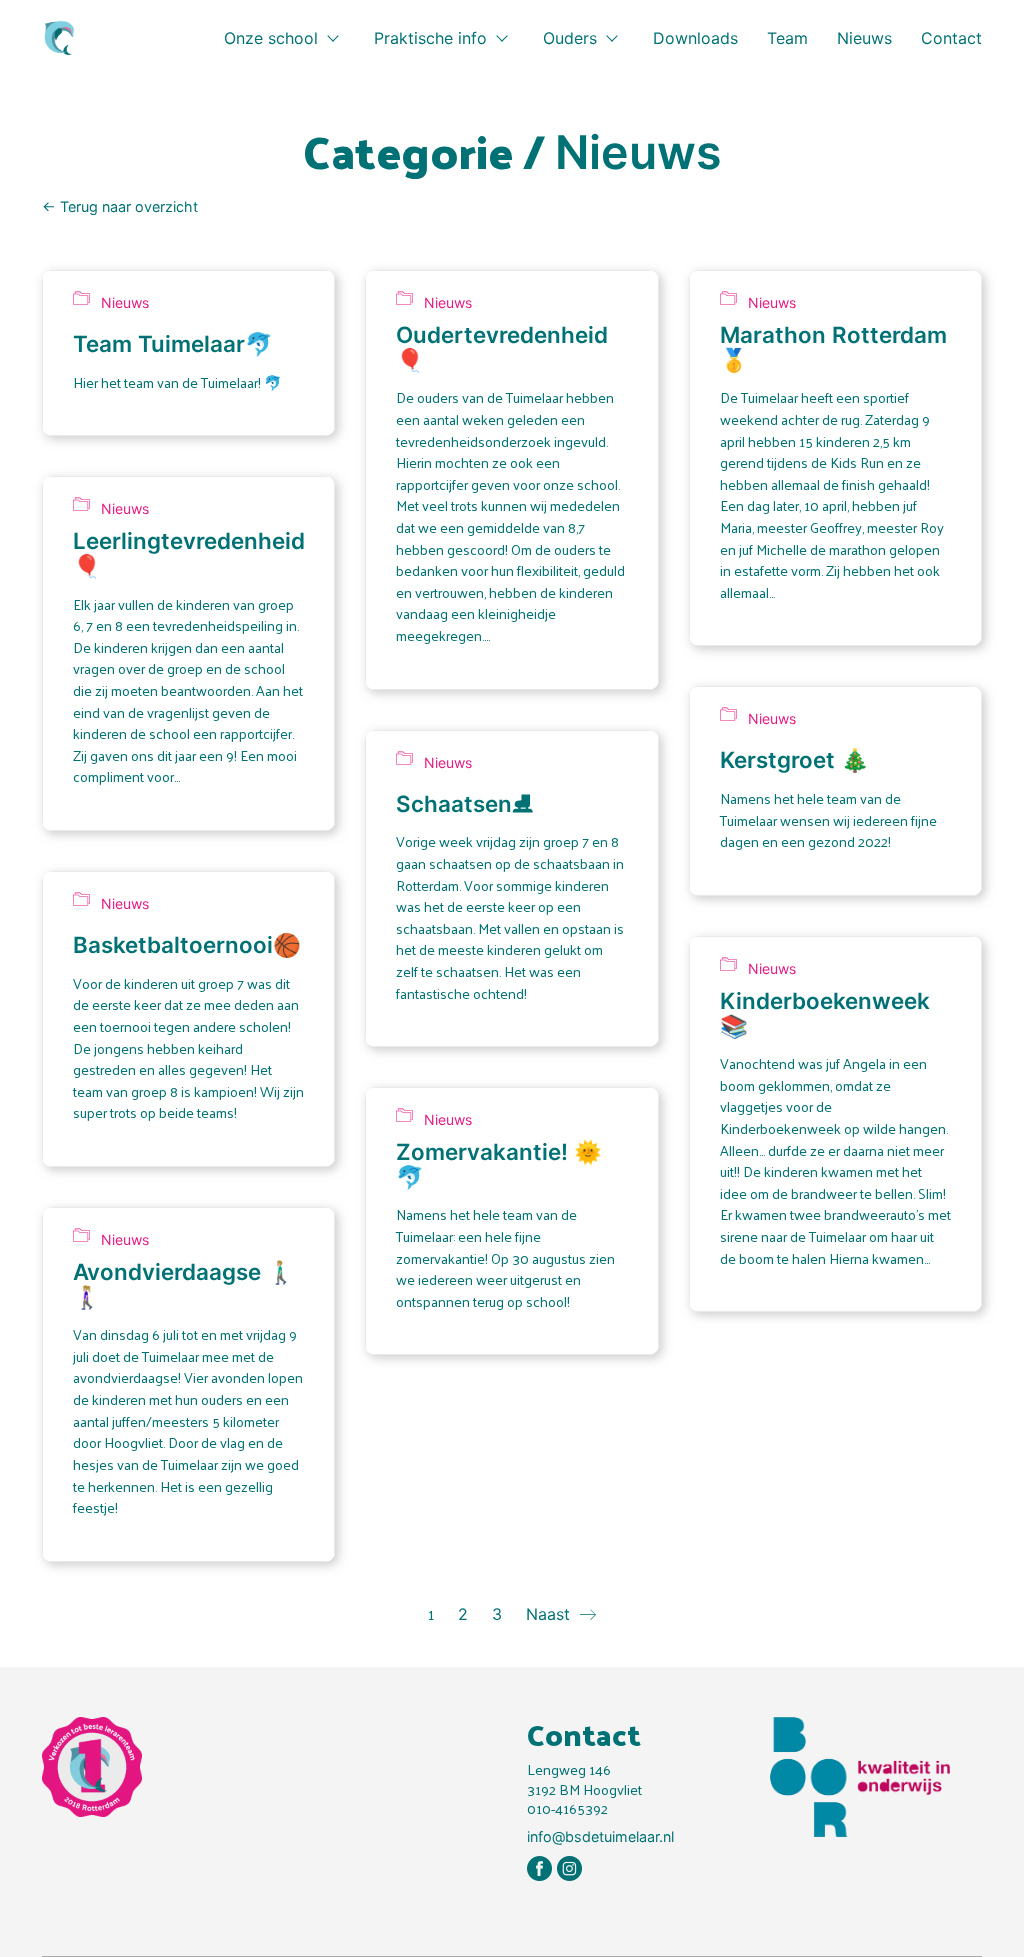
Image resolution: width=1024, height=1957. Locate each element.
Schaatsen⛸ (464, 804)
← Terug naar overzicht (120, 206)
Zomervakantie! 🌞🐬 (499, 1164)
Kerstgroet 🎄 (794, 760)
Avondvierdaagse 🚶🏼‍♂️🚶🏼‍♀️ (184, 1284)
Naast (550, 1614)
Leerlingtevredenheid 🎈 (189, 553)
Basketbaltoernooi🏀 (187, 945)
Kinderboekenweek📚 (825, 1013)
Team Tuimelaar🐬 (173, 344)
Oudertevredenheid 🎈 (502, 347)
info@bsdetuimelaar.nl (600, 1836)
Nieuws (638, 152)
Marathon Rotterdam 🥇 (833, 347)
